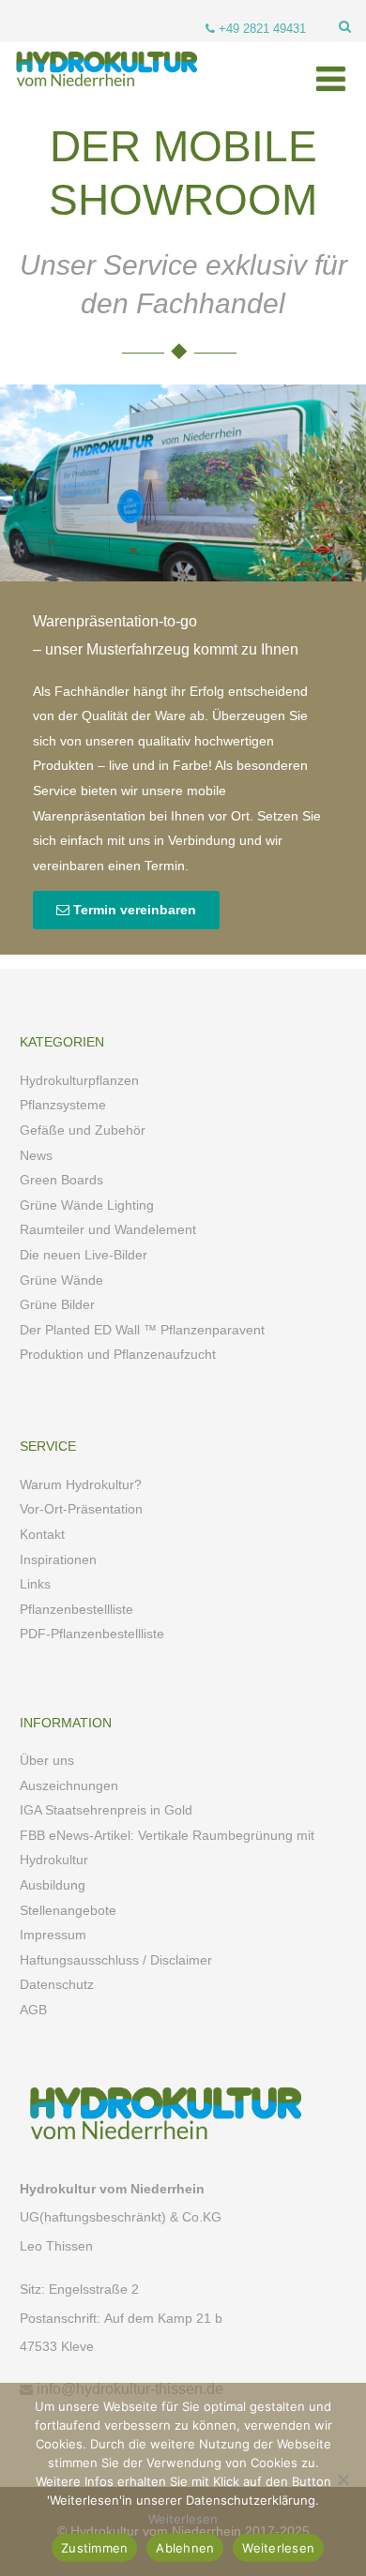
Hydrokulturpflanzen (79, 1080)
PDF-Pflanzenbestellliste (92, 1634)
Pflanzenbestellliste (76, 1609)
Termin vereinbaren (133, 910)
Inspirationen (58, 1559)
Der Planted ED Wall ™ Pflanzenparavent (142, 1330)
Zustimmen (94, 2548)
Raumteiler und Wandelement (108, 1229)
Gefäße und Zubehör (83, 1130)
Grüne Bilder (57, 1304)
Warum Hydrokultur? (81, 1484)
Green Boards (61, 1180)
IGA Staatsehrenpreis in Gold (106, 1810)
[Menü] (331, 80)
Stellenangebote (68, 1910)
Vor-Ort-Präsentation (81, 1509)
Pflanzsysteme (63, 1105)
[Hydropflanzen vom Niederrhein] (103, 94)
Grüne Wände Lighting (87, 1205)
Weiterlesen (183, 2519)
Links (35, 1584)
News (36, 1155)
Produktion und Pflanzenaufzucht (118, 1354)
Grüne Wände (61, 1280)
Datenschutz (57, 1984)
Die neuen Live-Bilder (84, 1255)
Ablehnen (185, 2548)
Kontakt (42, 1534)
